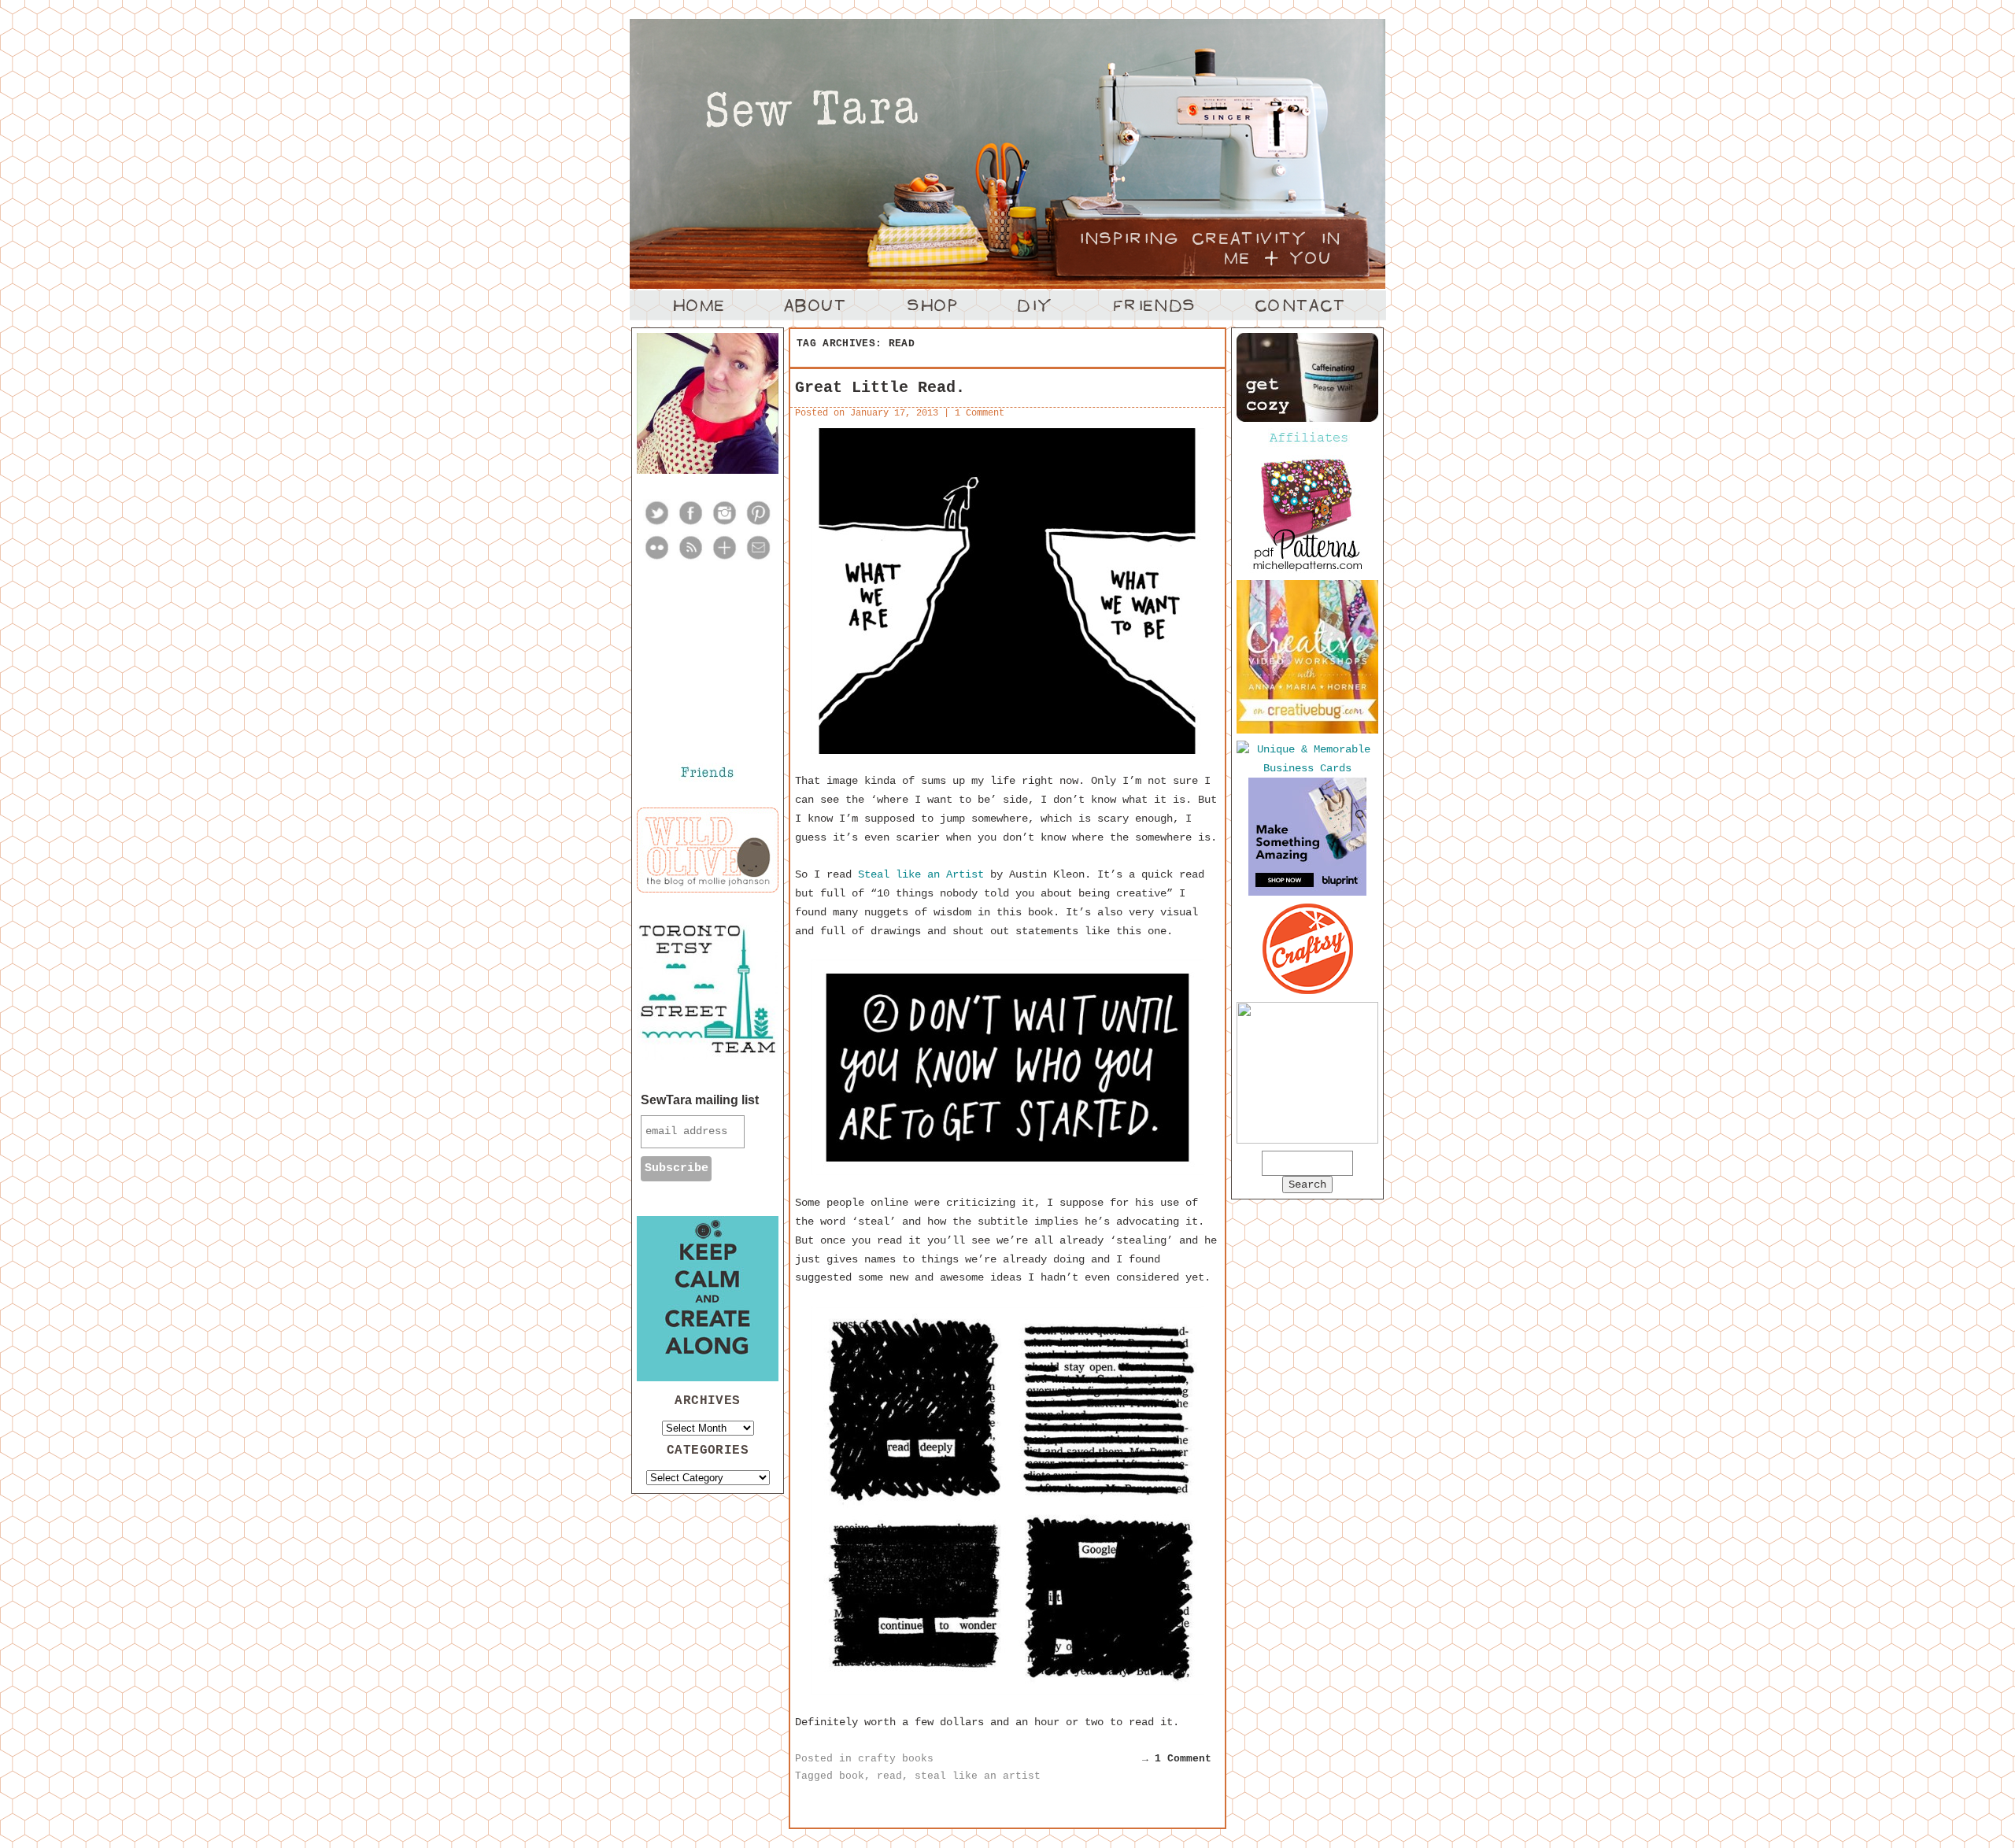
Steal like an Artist (921, 874)
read (889, 1776)
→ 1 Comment (1177, 1759)
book (852, 1776)
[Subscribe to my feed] (691, 558)
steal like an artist (978, 1776)
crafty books (896, 1759)
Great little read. (880, 388)
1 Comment (980, 413)
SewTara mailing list (700, 1100)
